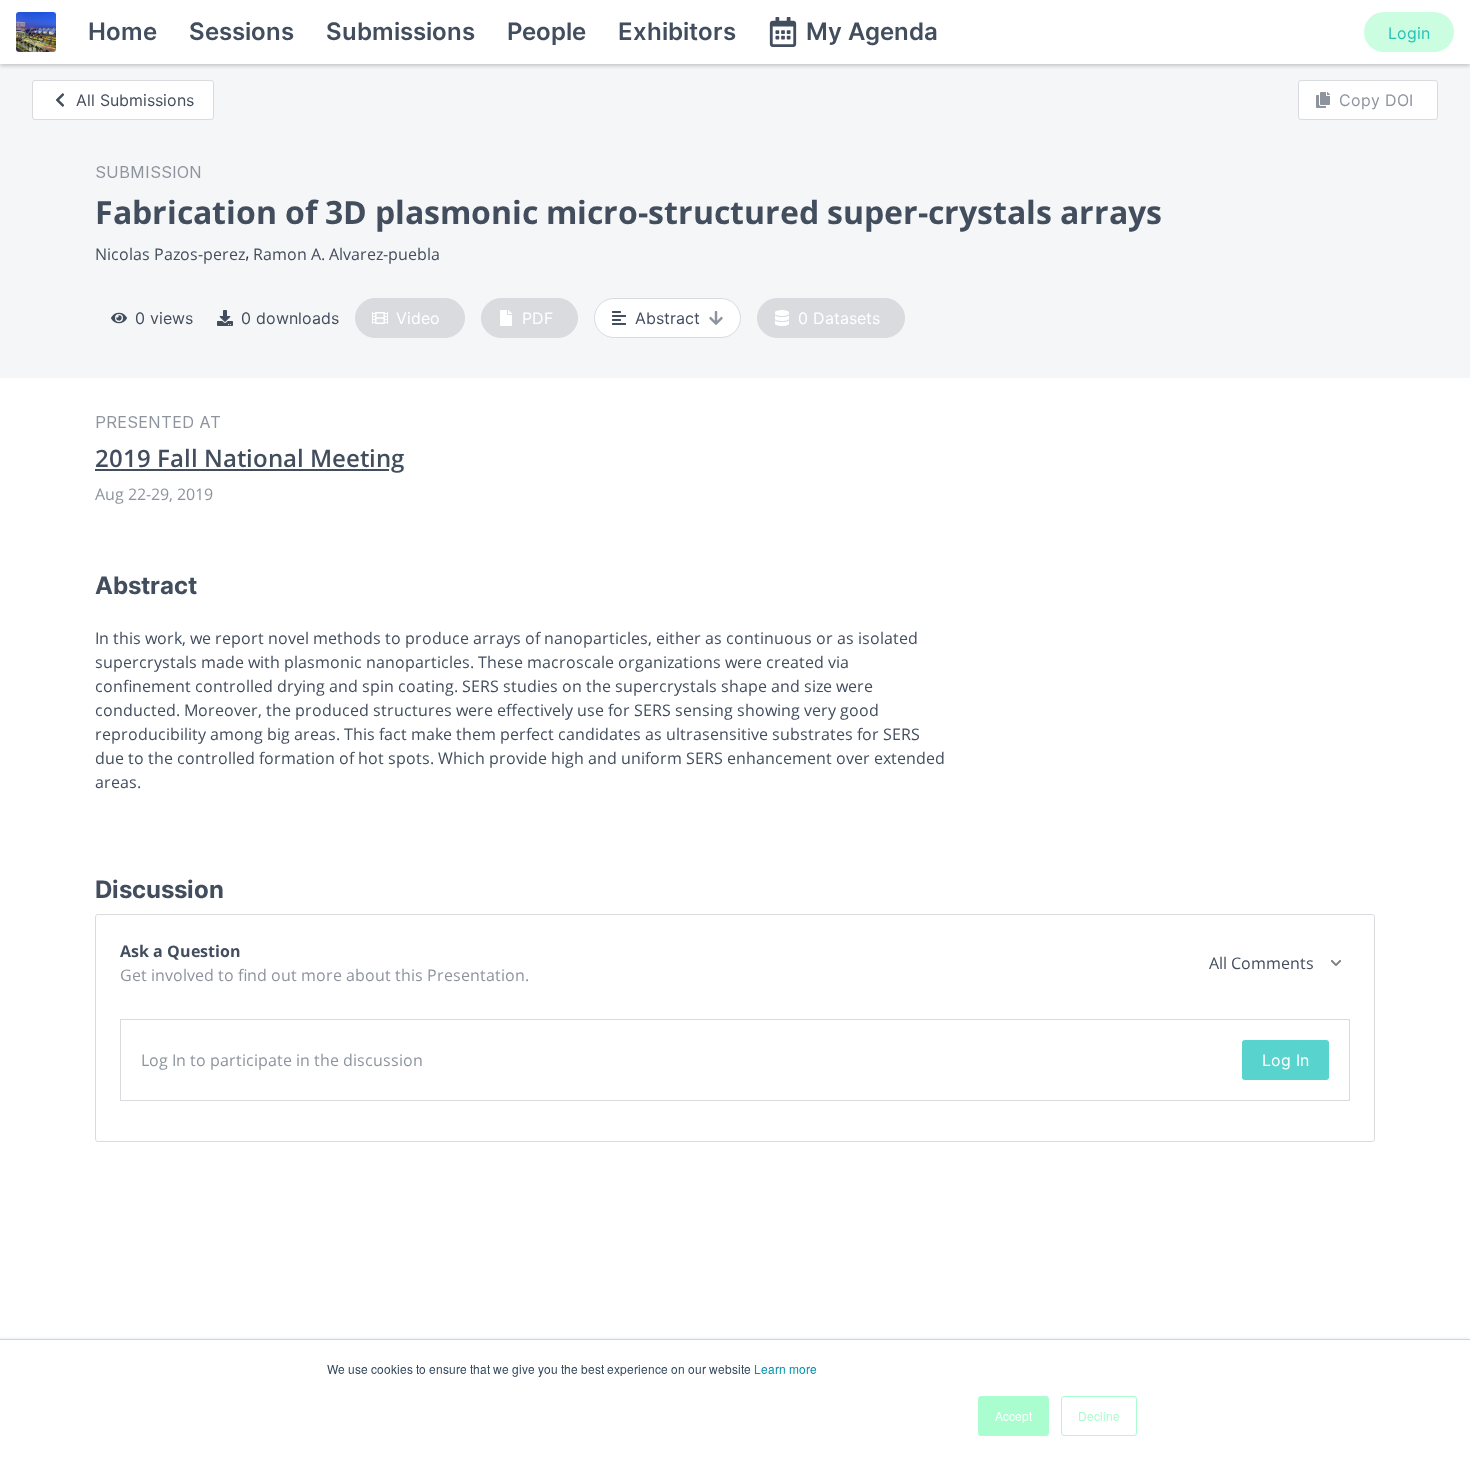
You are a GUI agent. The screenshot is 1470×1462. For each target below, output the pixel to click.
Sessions (241, 31)
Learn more (785, 1368)
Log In (1285, 1060)
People (546, 31)
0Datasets (839, 318)
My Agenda (872, 31)
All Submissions (135, 100)
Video (418, 318)
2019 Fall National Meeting (249, 458)
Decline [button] (1099, 1415)
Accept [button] (1013, 1415)
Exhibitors (677, 31)
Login (1409, 33)
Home (122, 31)
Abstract (667, 318)
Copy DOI (1376, 100)
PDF (537, 318)
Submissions (400, 31)
